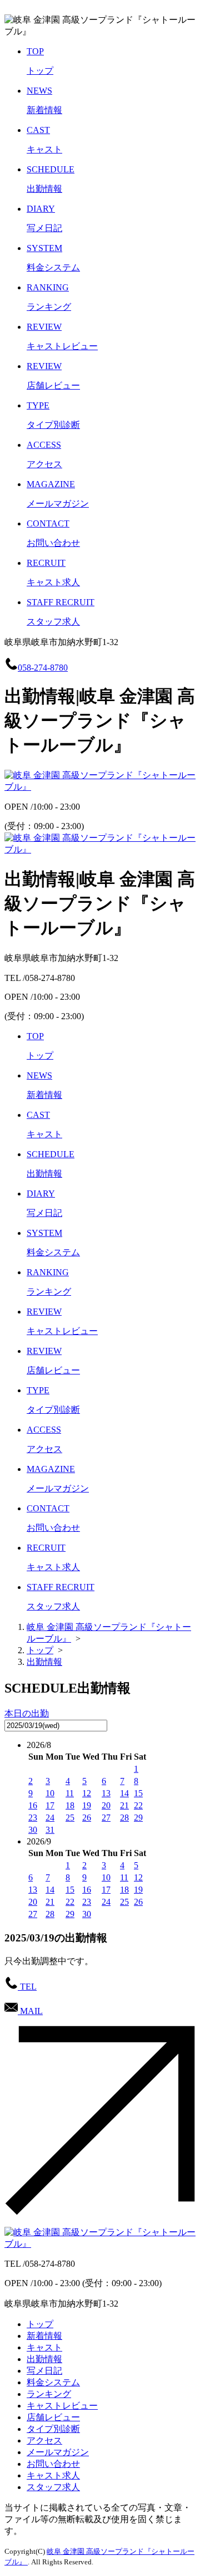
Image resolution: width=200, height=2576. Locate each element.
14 (124, 1793)
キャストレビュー (62, 2406)
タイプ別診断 (53, 2429)
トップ (40, 2324)
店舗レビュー (53, 2417)
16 (33, 1805)
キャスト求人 (53, 2475)
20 (106, 1805)
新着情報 (44, 2336)
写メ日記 (44, 2371)
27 (106, 1818)
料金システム (53, 2382)
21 (124, 1805)
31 (50, 1830)
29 (138, 1818)
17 (50, 1805)
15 (138, 1793)
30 (33, 1830)
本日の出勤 (27, 1713)
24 (50, 1818)
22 (138, 1805)
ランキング (49, 2394)
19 (87, 1805)
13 (106, 1793)
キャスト (44, 2347)
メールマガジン (58, 2452)
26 (87, 1818)
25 (70, 1818)
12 (87, 1793)
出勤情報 (44, 2359)
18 (70, 1805)
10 (50, 1793)
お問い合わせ (53, 2464)
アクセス (44, 2440)
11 (70, 1793)
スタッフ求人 (53, 2487)
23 (33, 1818)
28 (124, 1818)
